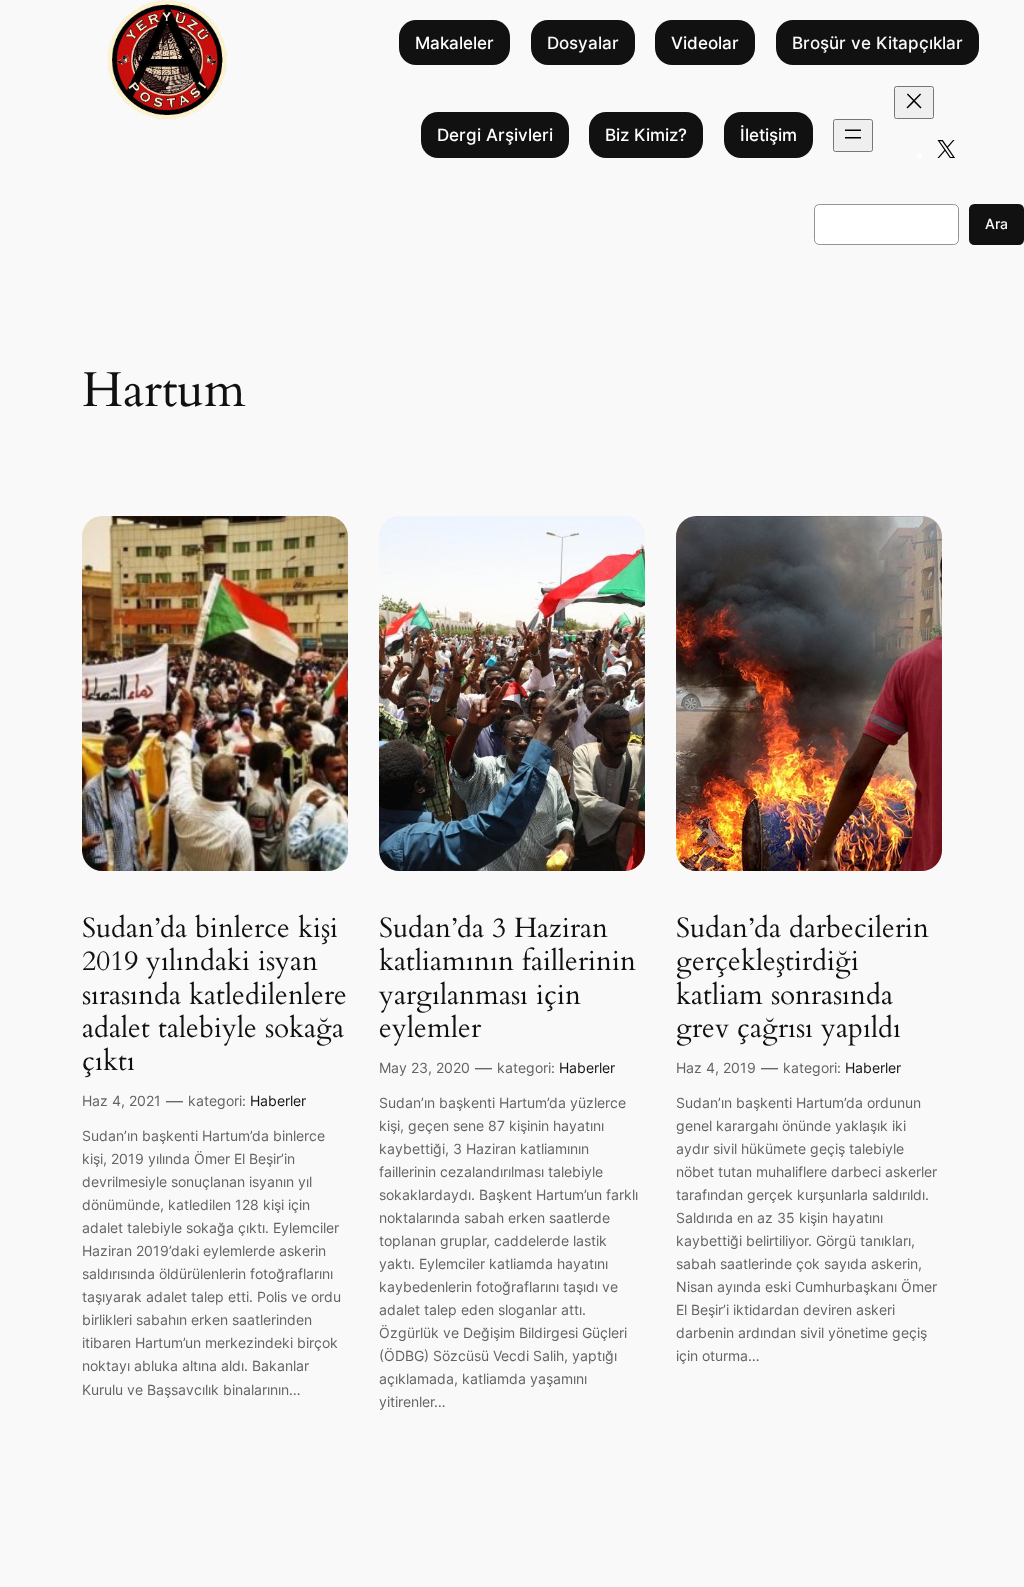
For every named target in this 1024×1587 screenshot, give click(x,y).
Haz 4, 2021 (121, 1100)
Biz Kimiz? (646, 135)
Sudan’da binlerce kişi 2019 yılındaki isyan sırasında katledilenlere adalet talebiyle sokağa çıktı (214, 995)
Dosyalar (583, 43)
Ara (996, 223)
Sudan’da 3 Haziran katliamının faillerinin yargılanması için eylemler (507, 978)
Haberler (278, 1100)
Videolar (705, 43)
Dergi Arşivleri (495, 135)
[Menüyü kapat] (914, 102)
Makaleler (454, 43)
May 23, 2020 (424, 1067)
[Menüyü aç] (853, 135)
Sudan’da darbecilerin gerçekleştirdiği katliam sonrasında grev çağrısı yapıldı (802, 978)
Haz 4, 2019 (716, 1067)
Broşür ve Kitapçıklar (877, 43)
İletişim (768, 135)
